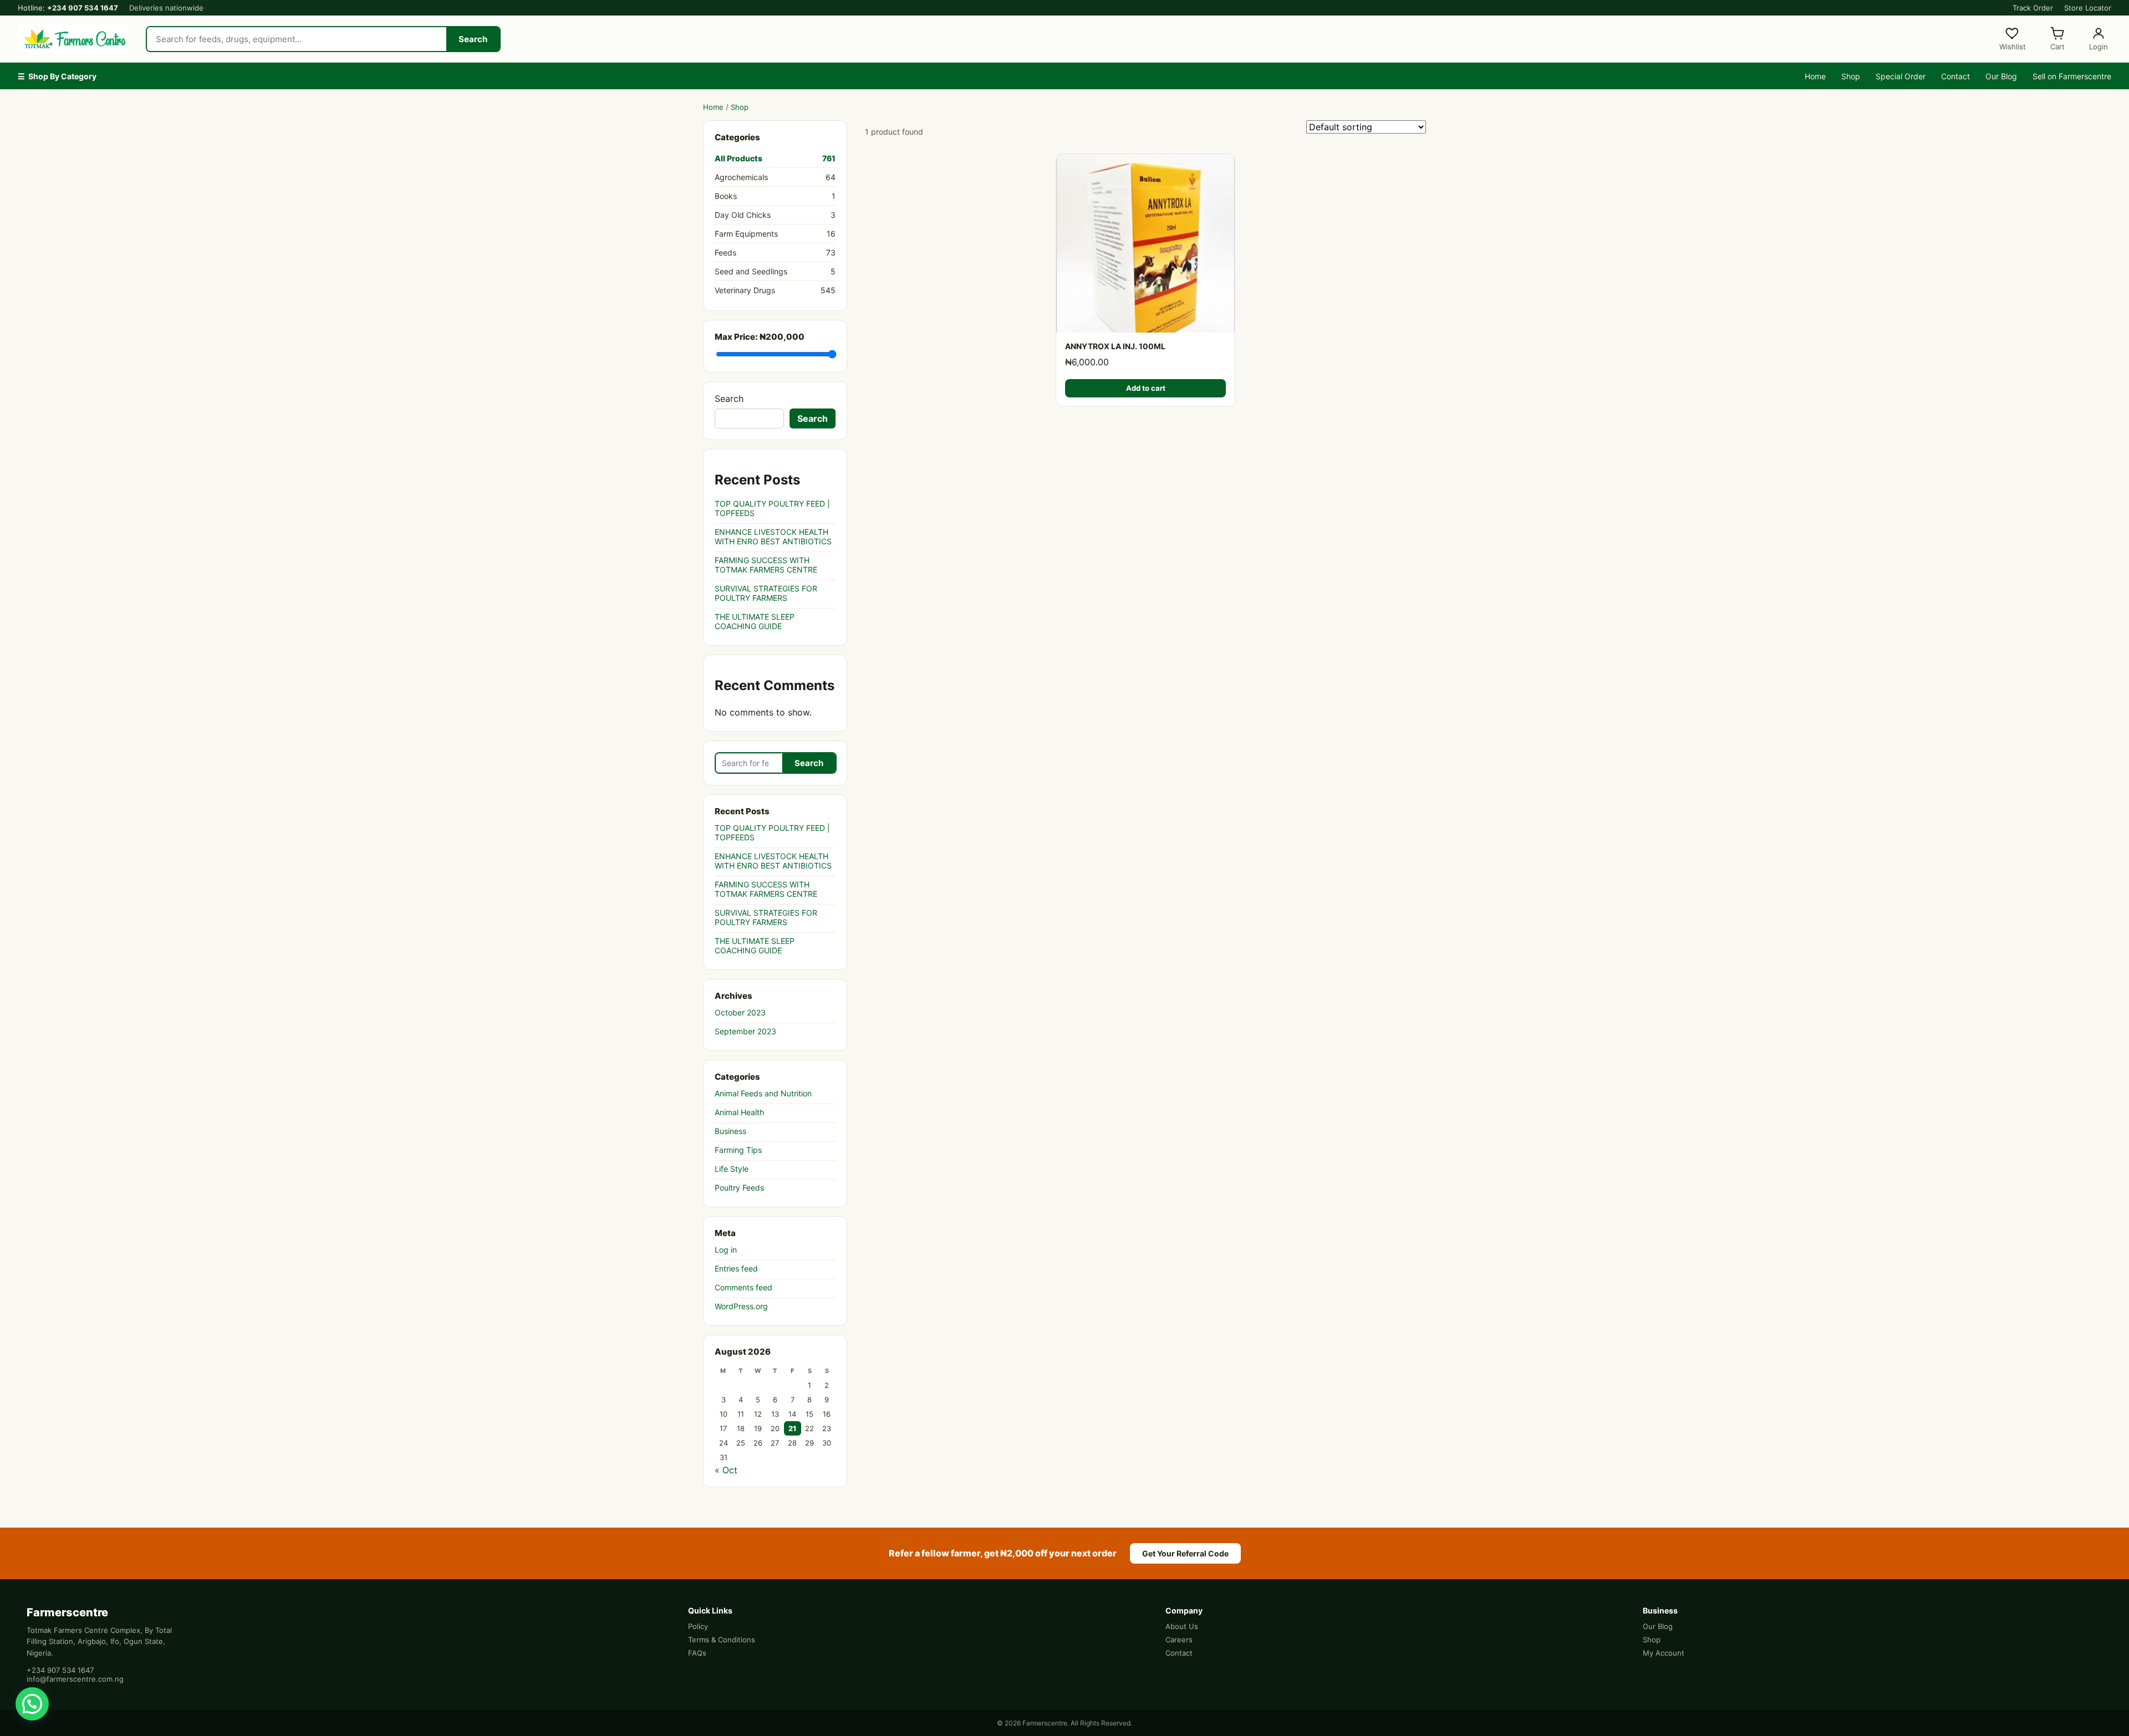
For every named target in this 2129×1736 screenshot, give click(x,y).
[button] (32, 1704)
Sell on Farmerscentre (2072, 76)
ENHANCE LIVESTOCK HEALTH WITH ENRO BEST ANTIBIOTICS (773, 537)
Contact (1955, 76)
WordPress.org (741, 1306)
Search (473, 39)
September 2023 (745, 1031)
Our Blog (2001, 76)
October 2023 (740, 1012)
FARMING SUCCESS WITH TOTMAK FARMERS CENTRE (766, 565)
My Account (1664, 1653)
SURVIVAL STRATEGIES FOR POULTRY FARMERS (766, 593)
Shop (1851, 76)
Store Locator (2088, 8)
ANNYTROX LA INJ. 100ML (1115, 346)
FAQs (697, 1653)
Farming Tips (738, 1150)
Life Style (732, 1169)
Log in (726, 1250)
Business (730, 1131)
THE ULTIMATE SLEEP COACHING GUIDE (755, 621)
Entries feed (736, 1268)
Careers (1179, 1640)
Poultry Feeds (739, 1188)
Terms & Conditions (722, 1640)
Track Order (2033, 8)
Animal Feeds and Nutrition (763, 1093)
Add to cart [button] (1146, 388)
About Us (1182, 1626)
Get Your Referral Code (1185, 1553)
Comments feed (743, 1287)
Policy (698, 1626)
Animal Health (739, 1112)
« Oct (726, 1470)
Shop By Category (57, 76)
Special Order (1901, 76)
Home (1815, 76)
